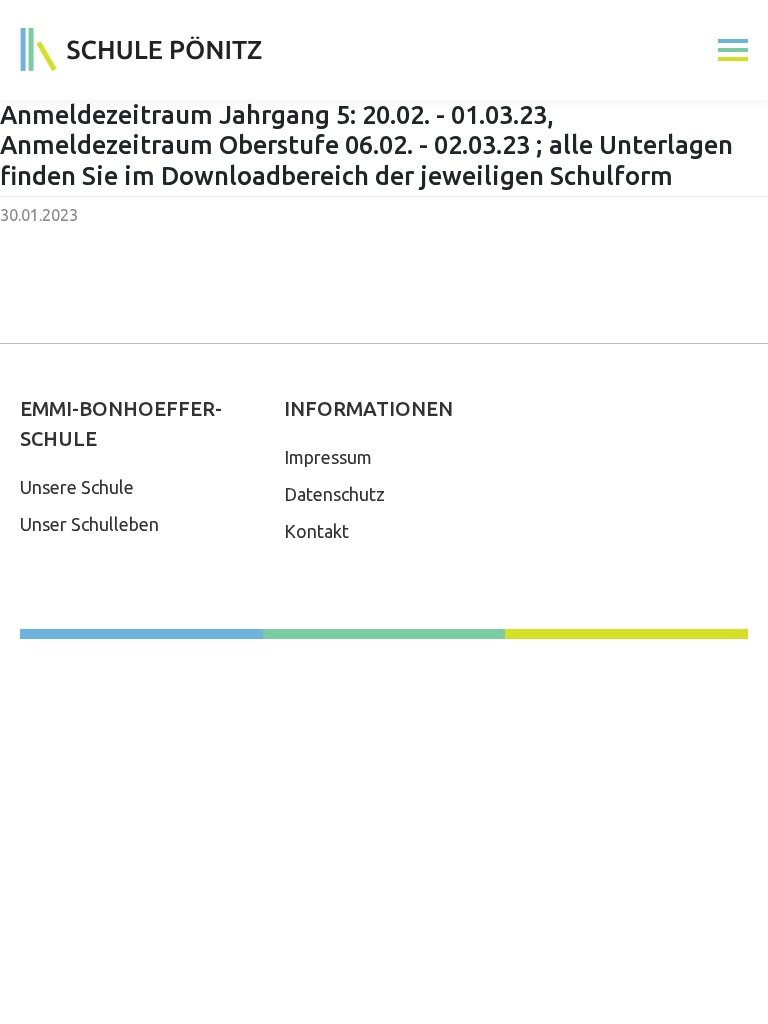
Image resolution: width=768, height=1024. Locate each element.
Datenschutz (334, 494)
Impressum (328, 457)
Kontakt (316, 531)
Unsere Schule (77, 487)
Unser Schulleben (89, 524)
